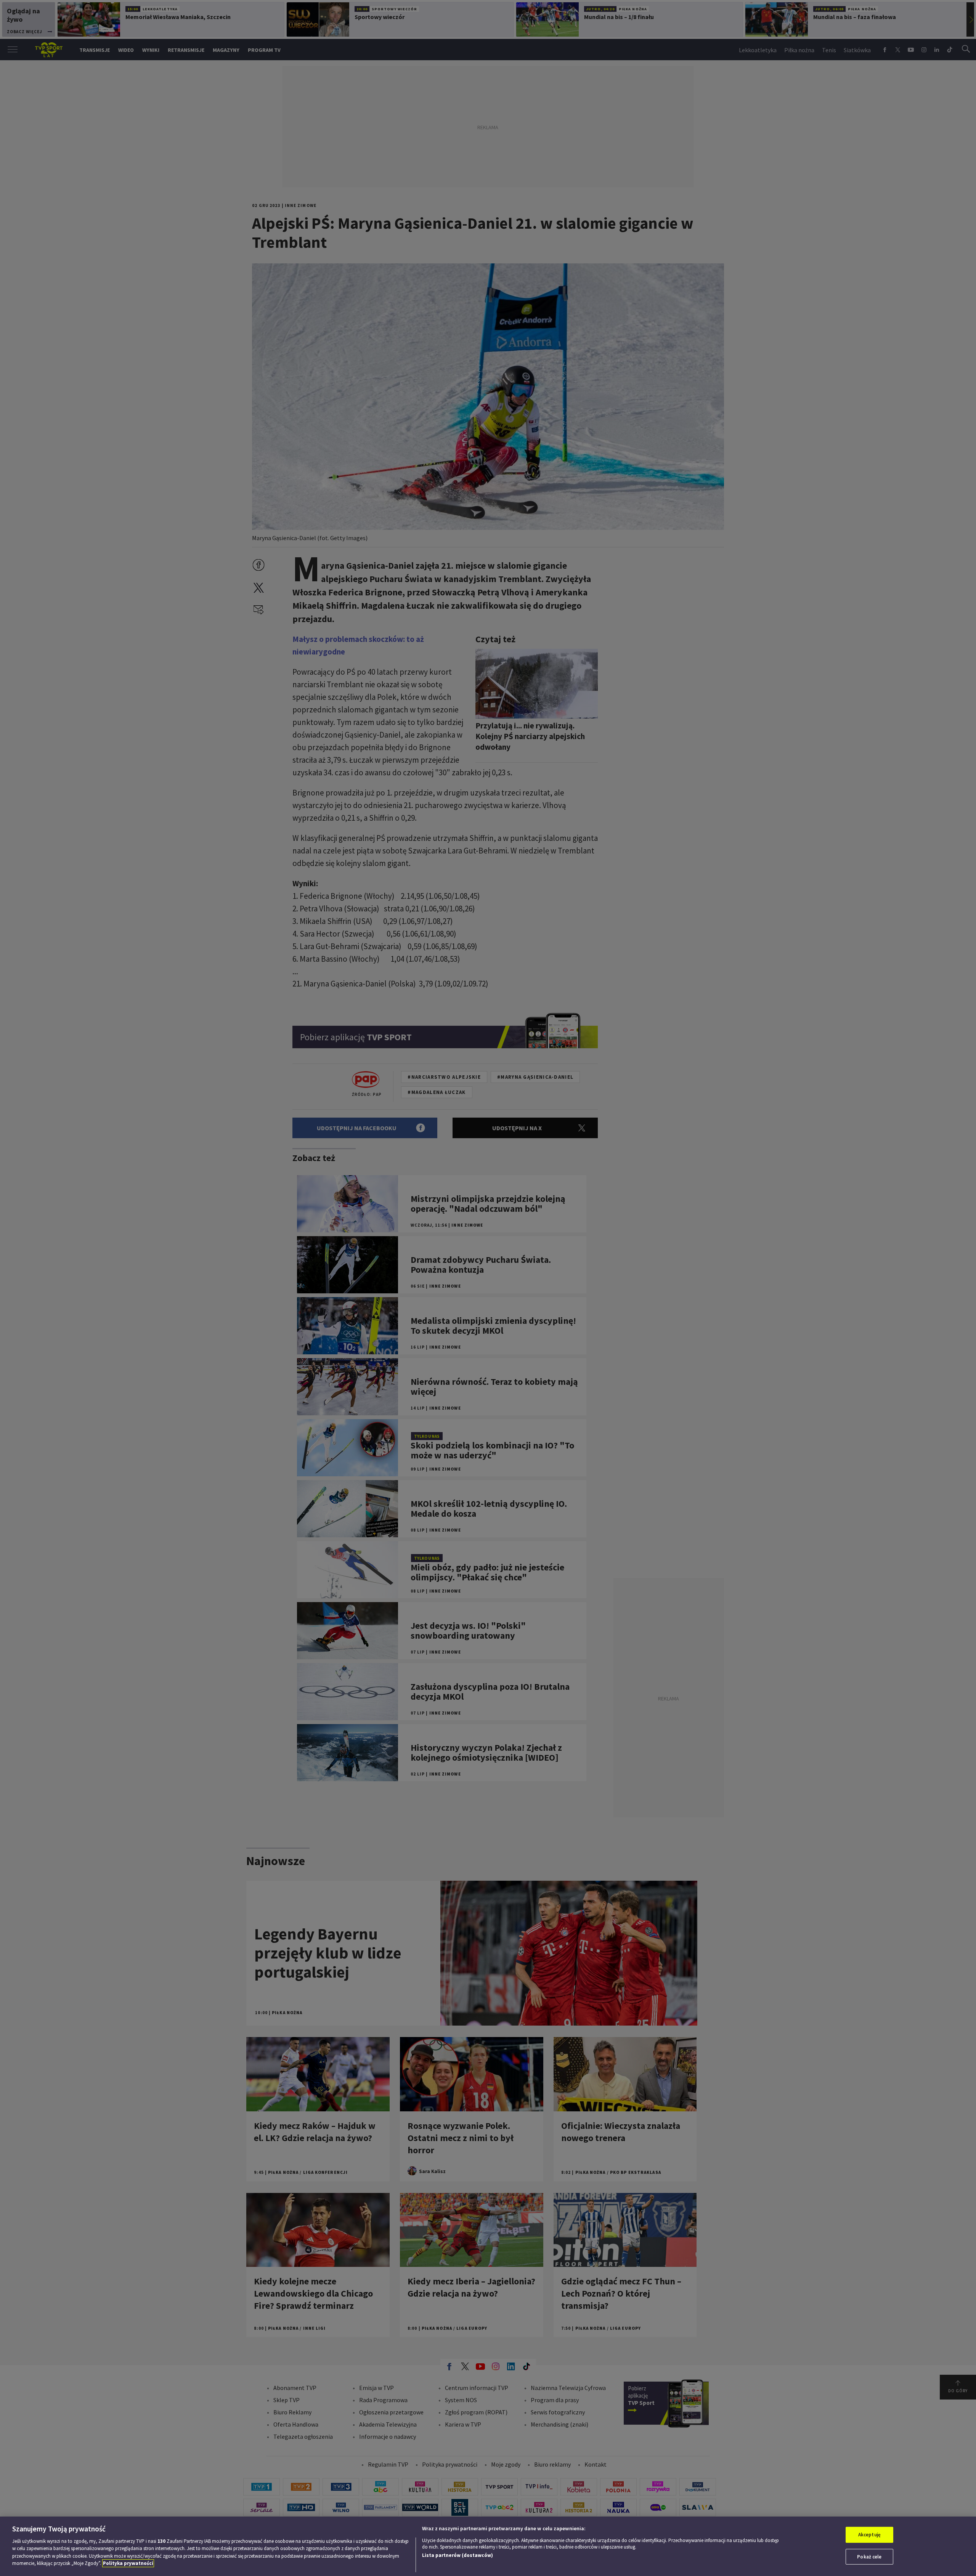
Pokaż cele (869, 2556)
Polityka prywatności (128, 2563)
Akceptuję (869, 2535)
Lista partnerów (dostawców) (457, 2555)
